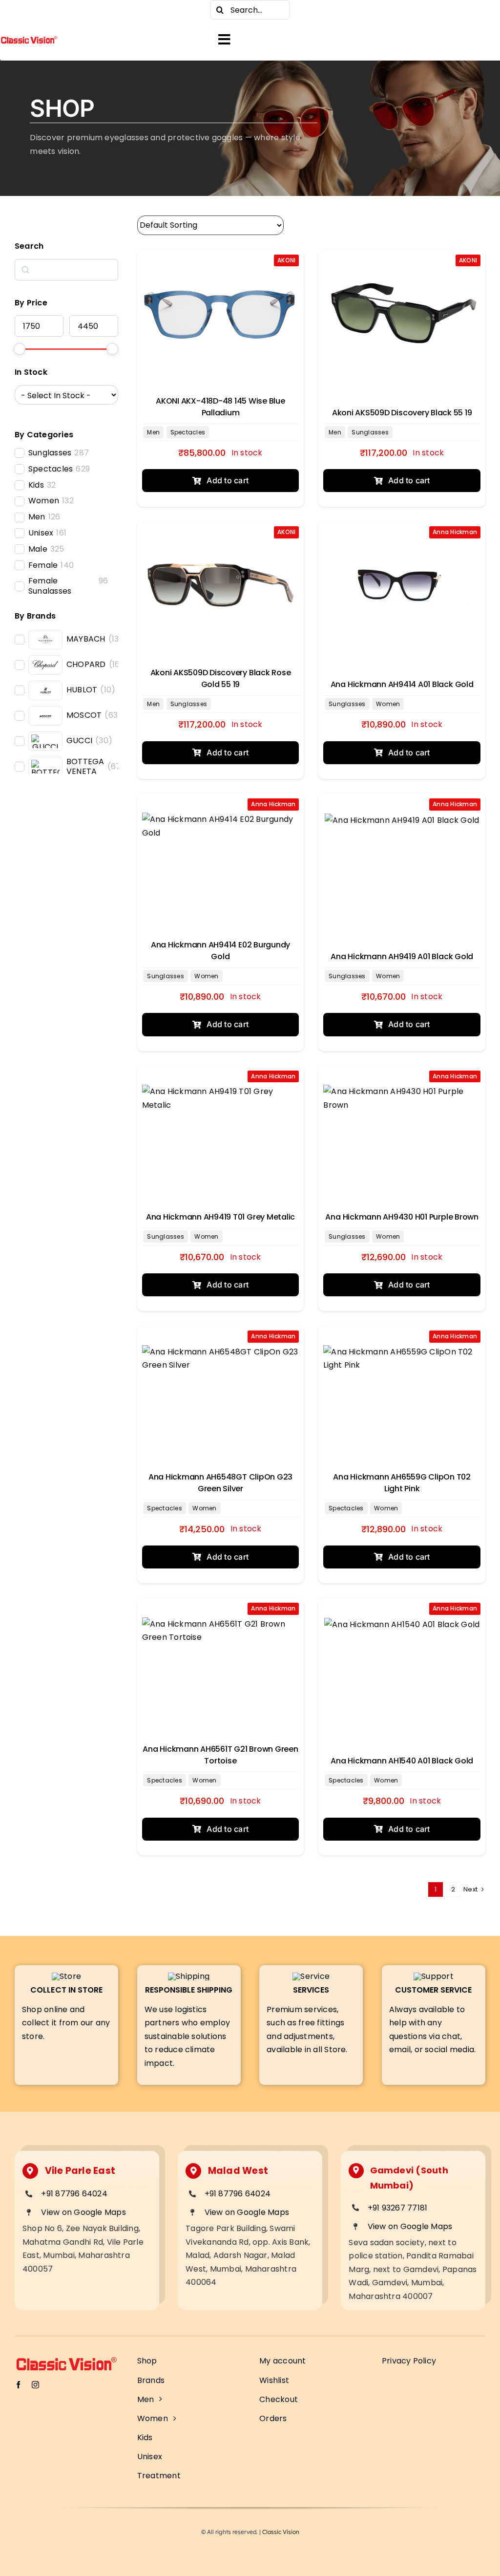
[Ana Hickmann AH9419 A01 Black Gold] (402, 857)
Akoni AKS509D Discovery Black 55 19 (402, 413)
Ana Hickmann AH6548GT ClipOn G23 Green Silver (220, 1483)
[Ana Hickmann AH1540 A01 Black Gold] (402, 1662)
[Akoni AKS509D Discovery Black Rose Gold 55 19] (221, 585)
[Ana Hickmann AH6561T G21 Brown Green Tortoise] (221, 1662)
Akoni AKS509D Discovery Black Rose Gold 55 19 (221, 678)
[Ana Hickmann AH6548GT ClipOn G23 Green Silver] (221, 1389)
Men (37, 517)
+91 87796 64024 (74, 2194)
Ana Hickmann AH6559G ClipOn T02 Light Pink (402, 1483)
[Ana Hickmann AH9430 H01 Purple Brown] (402, 1129)
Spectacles (51, 469)
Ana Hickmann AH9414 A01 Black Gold (402, 684)
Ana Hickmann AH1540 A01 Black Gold (402, 1761)
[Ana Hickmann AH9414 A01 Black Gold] (402, 585)
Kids (36, 485)
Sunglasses (50, 453)
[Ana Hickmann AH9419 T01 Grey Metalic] (221, 1129)
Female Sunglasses (50, 586)
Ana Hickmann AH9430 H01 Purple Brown (402, 1217)
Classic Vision (281, 2532)
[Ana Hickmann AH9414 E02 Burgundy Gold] (221, 857)
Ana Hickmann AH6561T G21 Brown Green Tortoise (220, 1755)
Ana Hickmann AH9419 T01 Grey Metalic (220, 1217)
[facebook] (20, 10)
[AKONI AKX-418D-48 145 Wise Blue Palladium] (221, 313)
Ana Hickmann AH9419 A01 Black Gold (402, 956)
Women (44, 501)
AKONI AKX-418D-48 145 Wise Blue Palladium (220, 407)
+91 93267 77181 (398, 2208)
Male (38, 549)
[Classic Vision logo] (29, 39)
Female (43, 566)
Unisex (41, 533)
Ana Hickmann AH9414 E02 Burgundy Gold (220, 951)
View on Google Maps (83, 2212)
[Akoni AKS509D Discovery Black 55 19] (402, 313)
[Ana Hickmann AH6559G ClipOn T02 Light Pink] (402, 1389)
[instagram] (39, 10)
